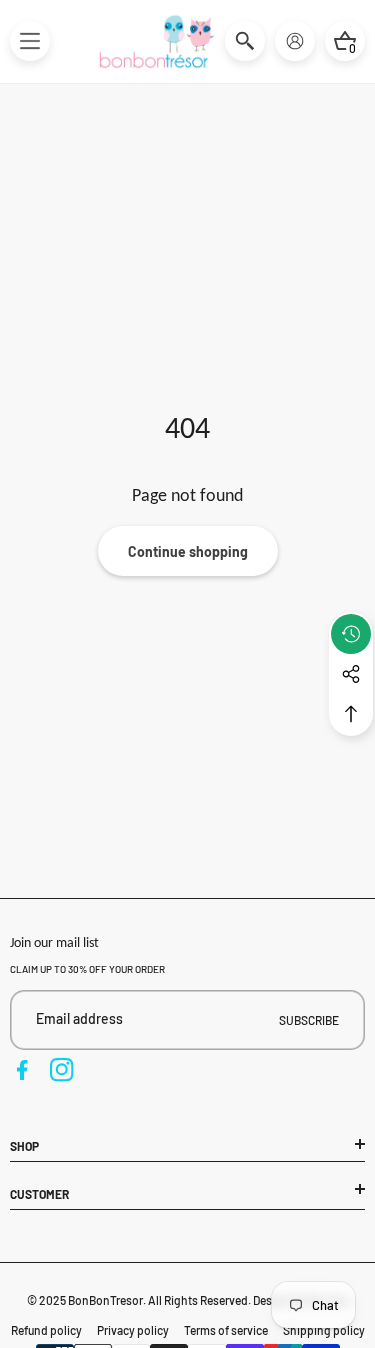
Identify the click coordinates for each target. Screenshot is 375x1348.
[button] (30, 41)
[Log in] (295, 41)
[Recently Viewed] (351, 634)
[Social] (351, 674)
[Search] (245, 41)
